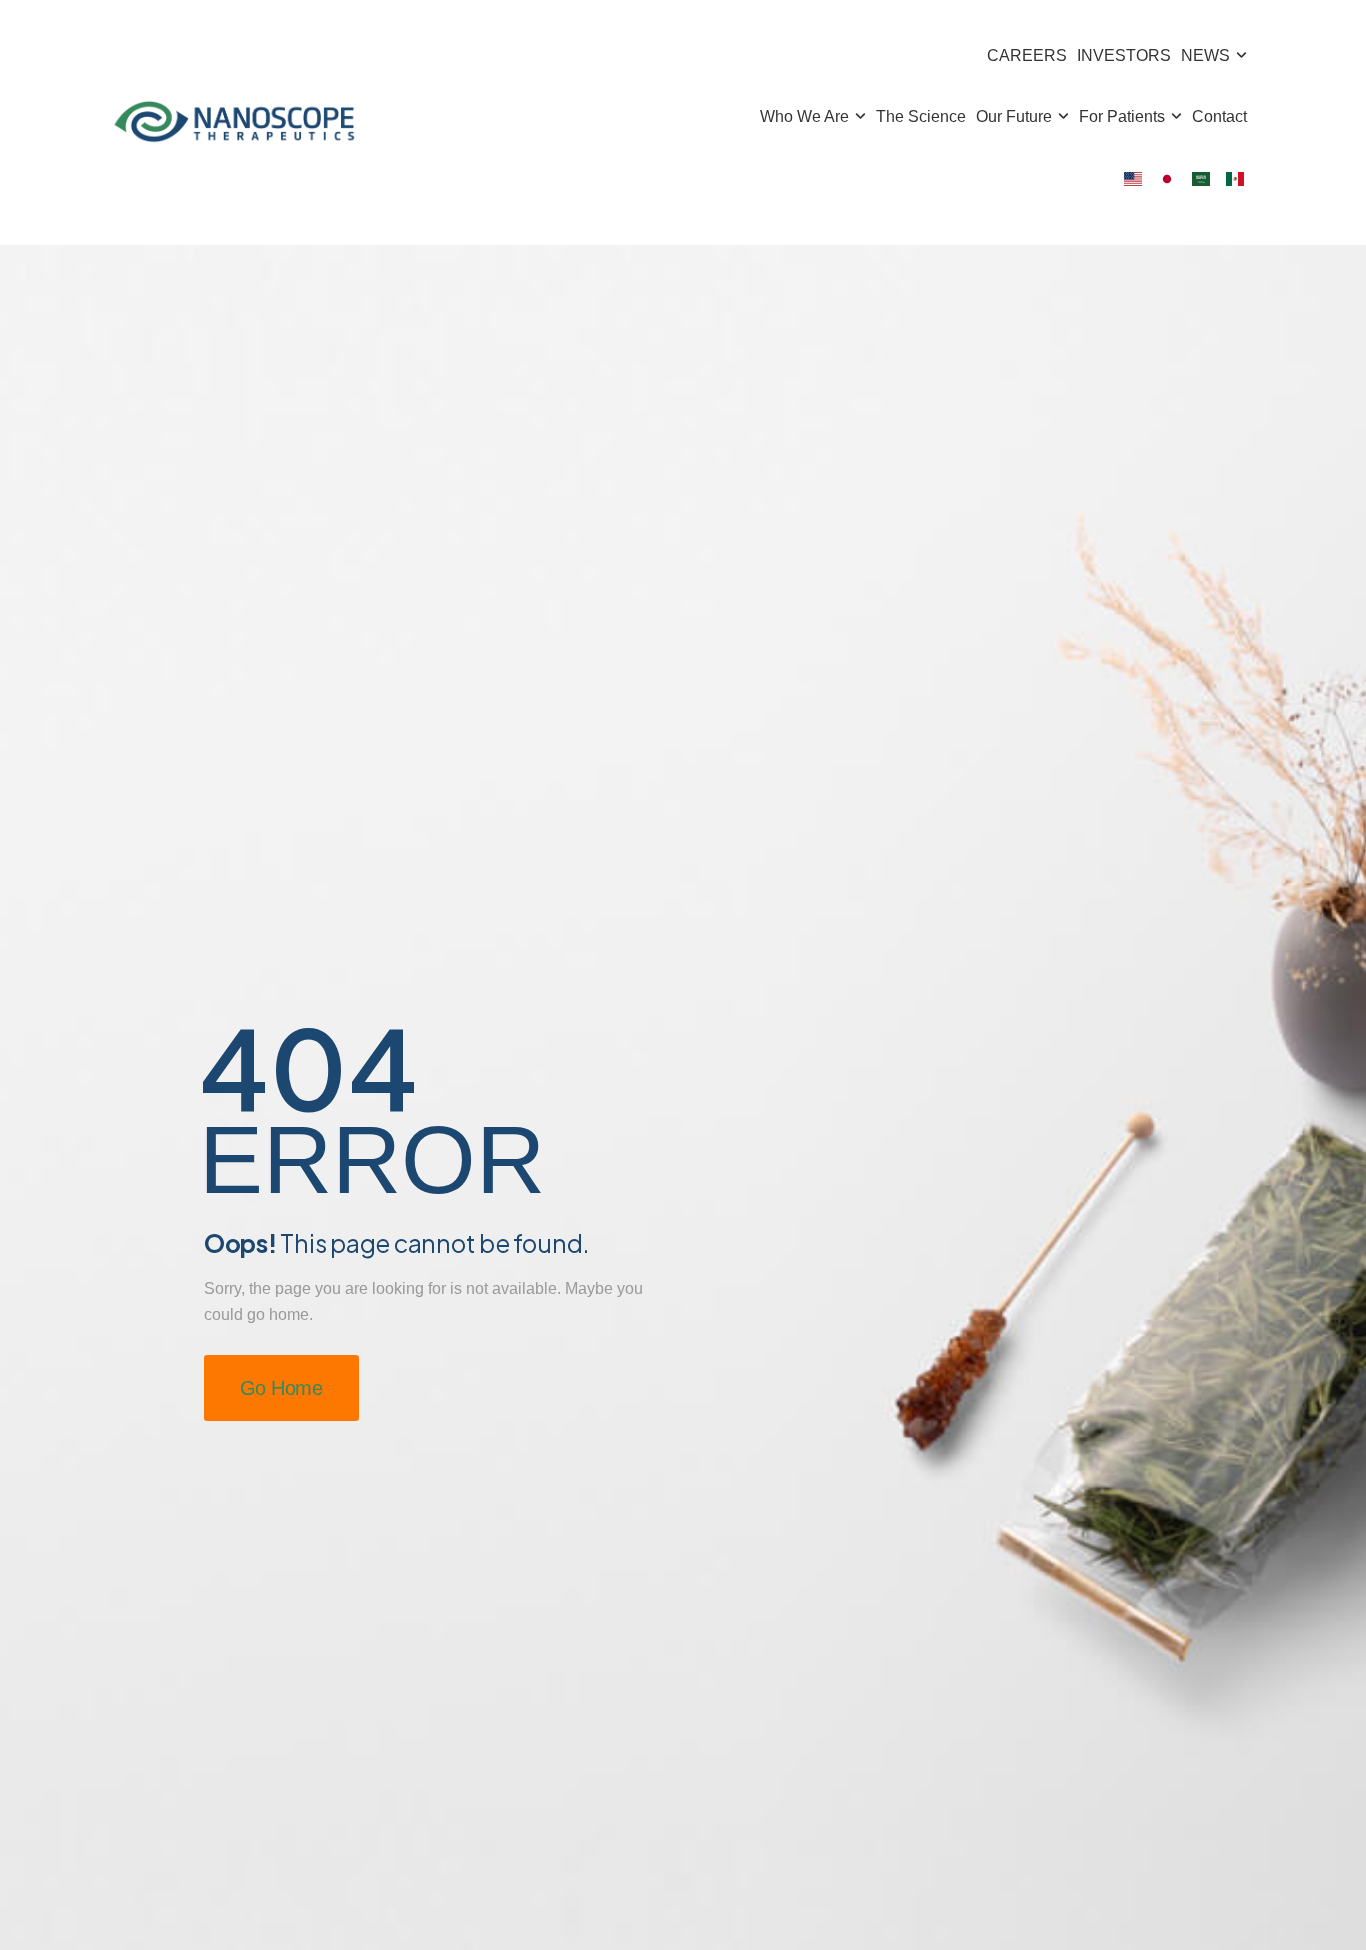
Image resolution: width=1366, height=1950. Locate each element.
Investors (1124, 55)
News (1205, 55)
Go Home (281, 1388)
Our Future (1014, 116)
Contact (1219, 116)
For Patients (1122, 116)
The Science (921, 116)
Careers (1027, 55)
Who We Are (804, 116)
